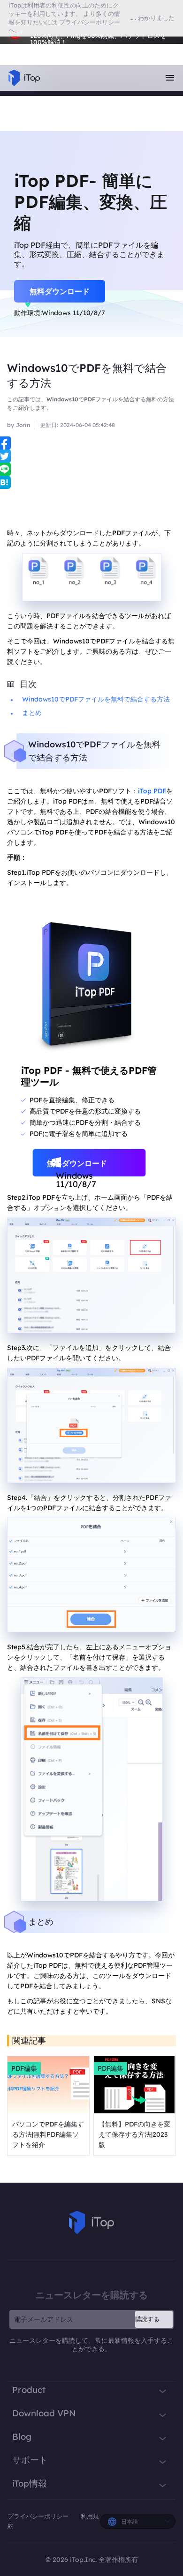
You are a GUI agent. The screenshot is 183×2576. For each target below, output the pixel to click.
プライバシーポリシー (39, 2516)
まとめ (32, 713)
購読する (147, 2319)
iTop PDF (152, 791)
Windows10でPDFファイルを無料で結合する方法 (96, 699)
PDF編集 (24, 2068)
